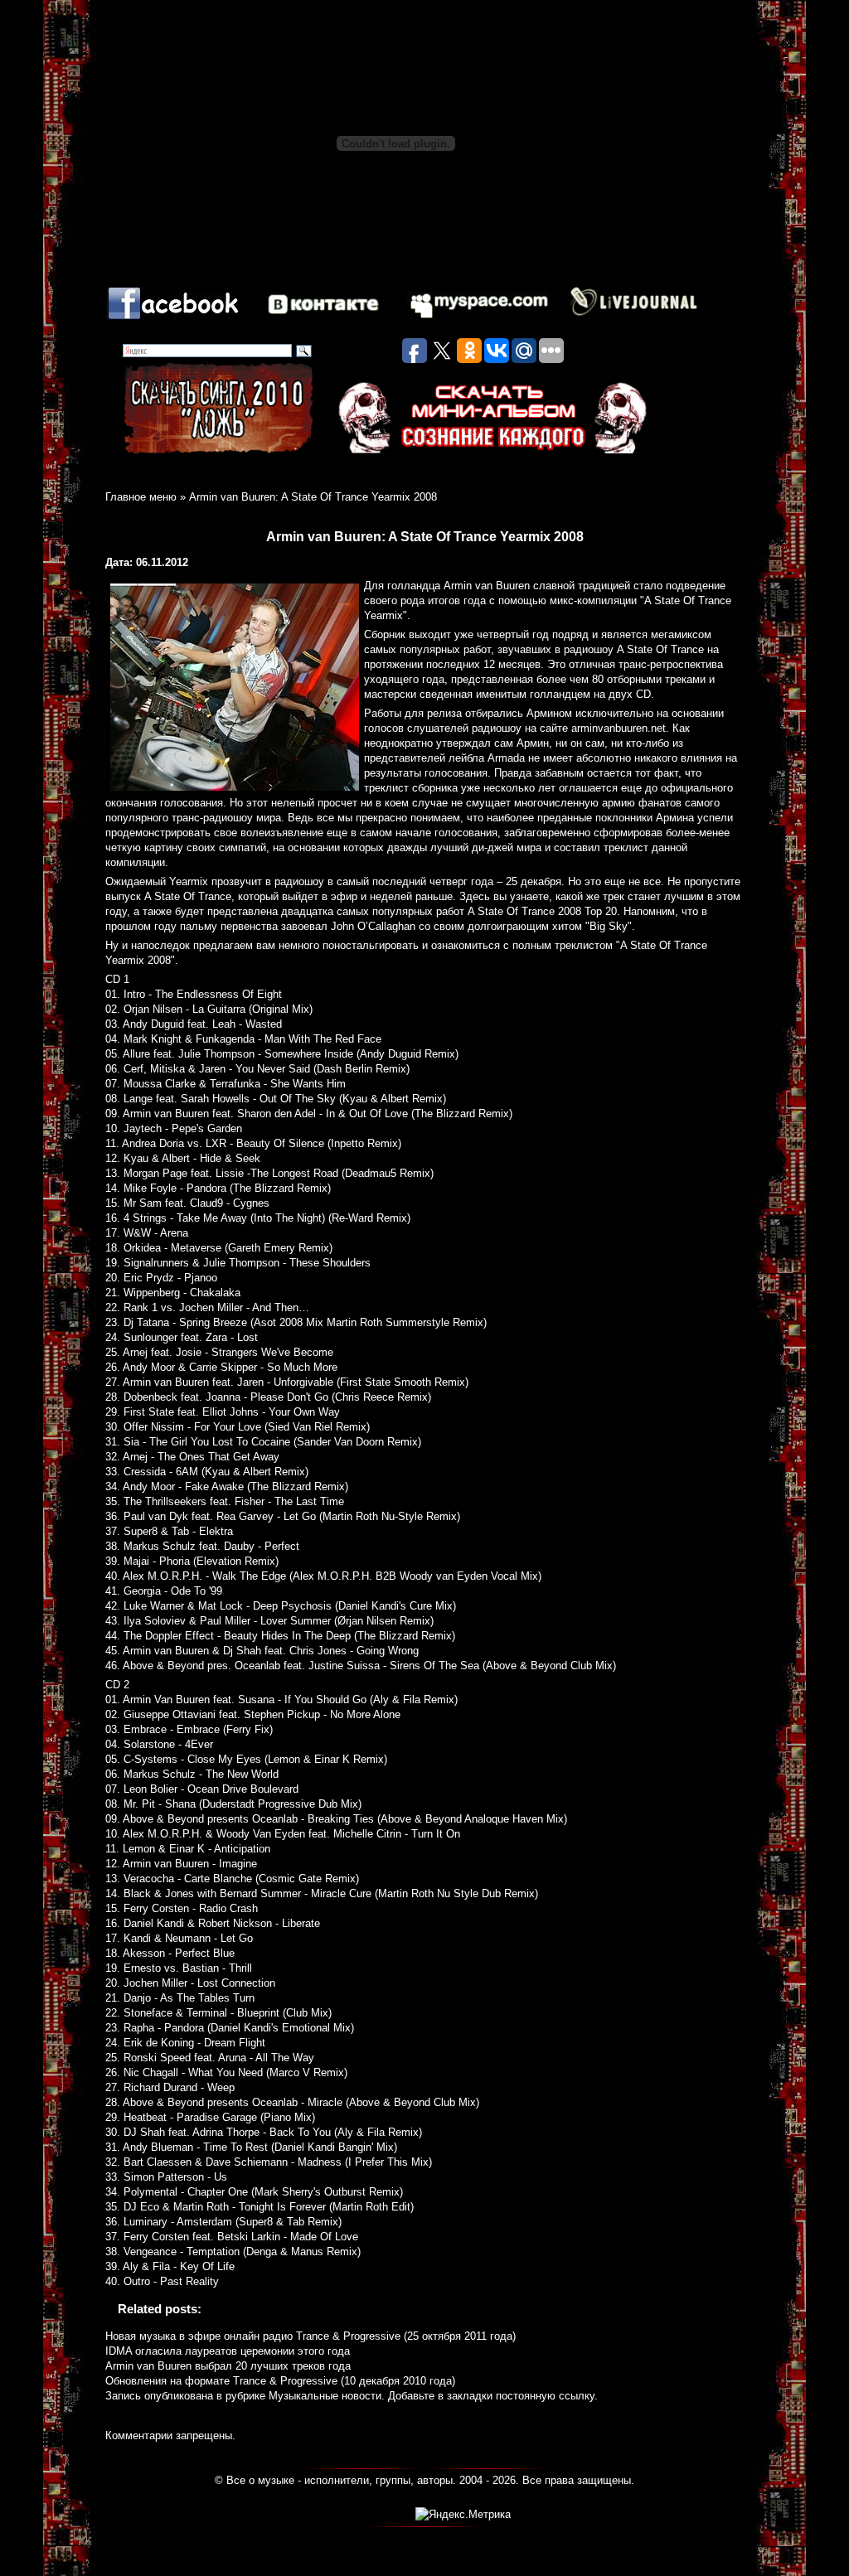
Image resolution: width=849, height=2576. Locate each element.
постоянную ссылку (545, 2396)
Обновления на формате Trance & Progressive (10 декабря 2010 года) (280, 2381)
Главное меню (141, 497)
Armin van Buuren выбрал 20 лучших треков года (228, 2366)
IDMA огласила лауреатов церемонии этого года (228, 2351)
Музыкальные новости (325, 2396)
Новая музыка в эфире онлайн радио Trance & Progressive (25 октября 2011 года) (310, 2336)
